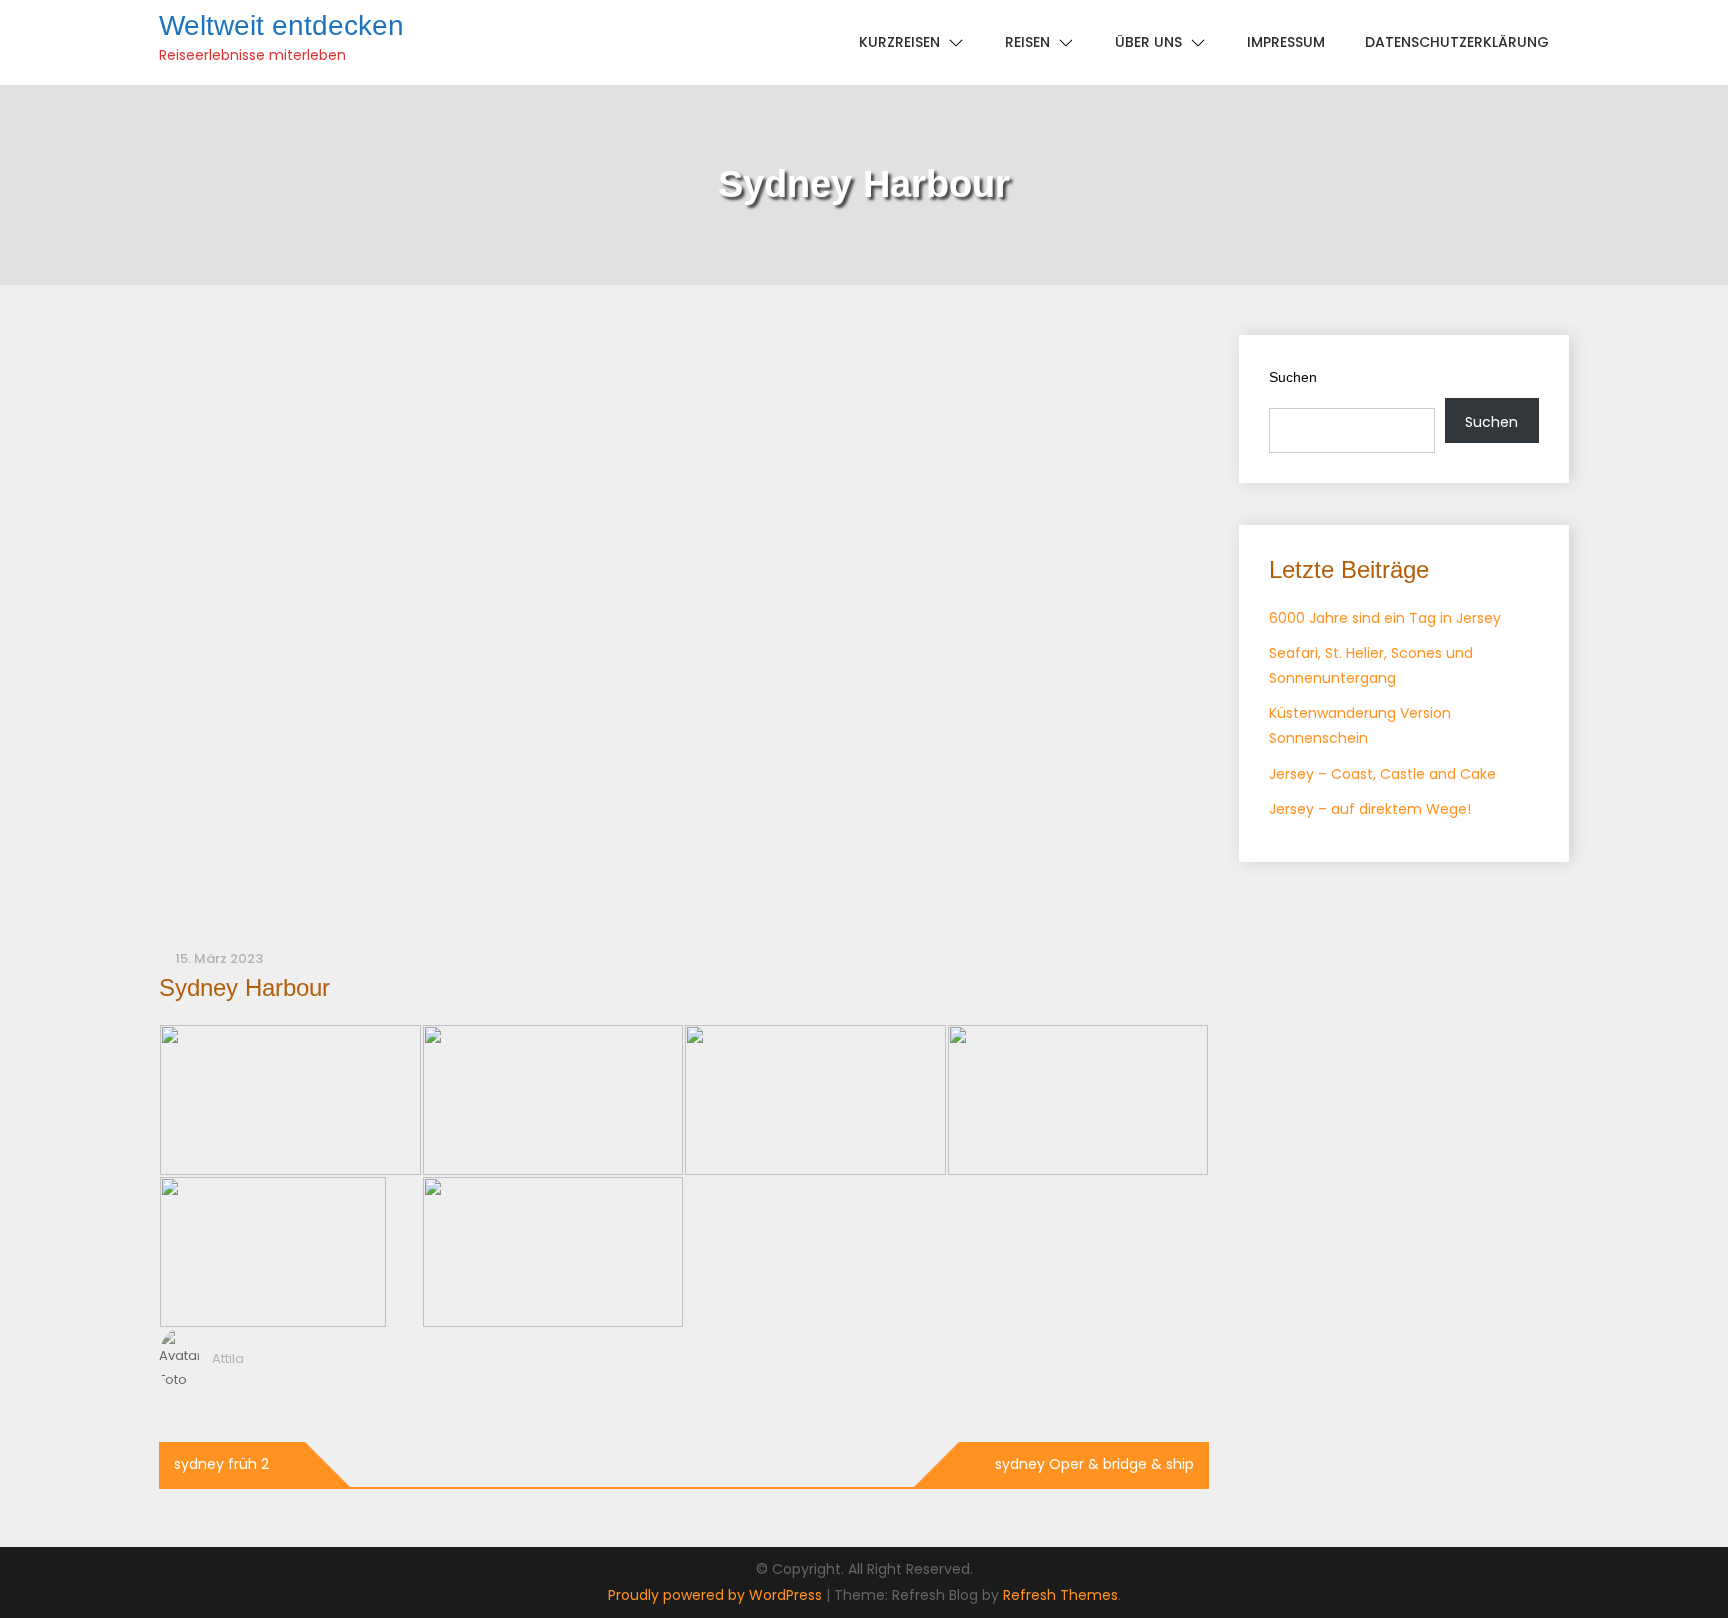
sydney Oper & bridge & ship (1094, 1464)
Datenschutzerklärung (1457, 42)
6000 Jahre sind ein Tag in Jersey (1385, 618)
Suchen (1293, 377)
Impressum (1286, 42)
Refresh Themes (1060, 1595)
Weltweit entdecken (281, 25)
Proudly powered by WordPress (717, 1595)
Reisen (1027, 42)
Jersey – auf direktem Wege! (1370, 809)
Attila (228, 1358)
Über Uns (1148, 42)
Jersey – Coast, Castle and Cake (1382, 774)
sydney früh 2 (221, 1464)
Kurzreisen (899, 42)
